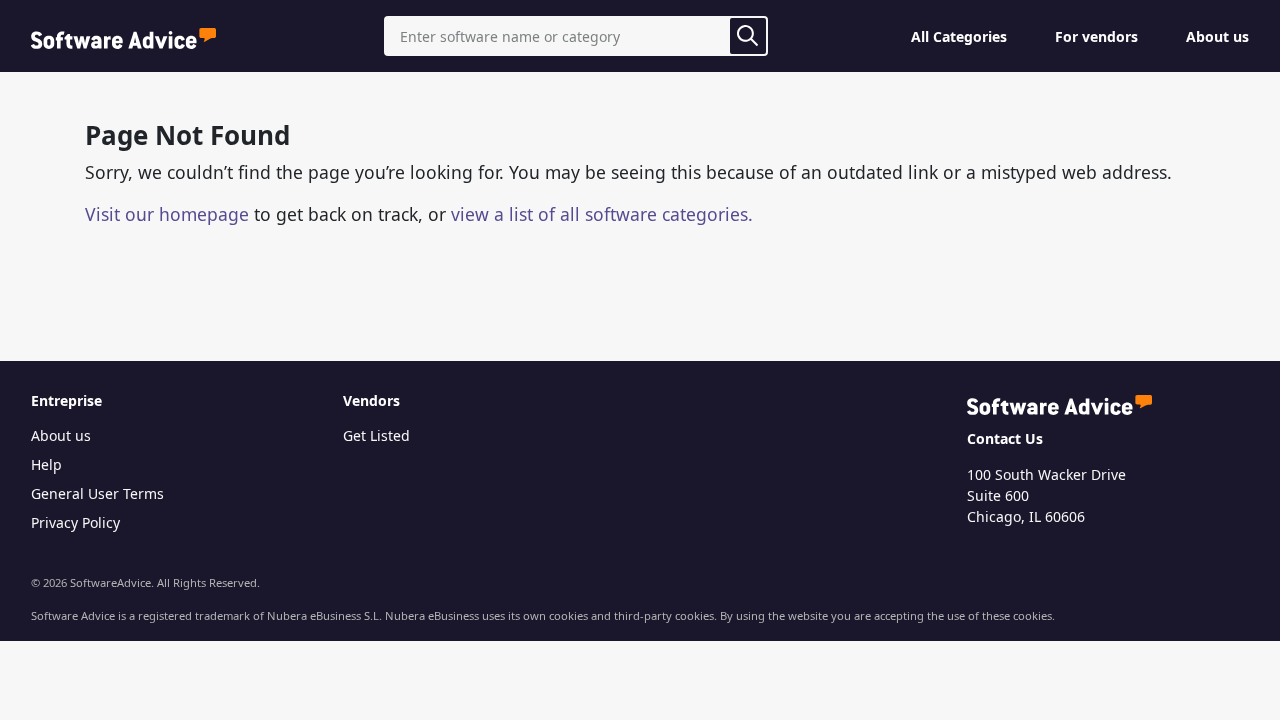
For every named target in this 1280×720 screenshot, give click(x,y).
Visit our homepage (167, 214)
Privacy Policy (75, 522)
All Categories (959, 36)
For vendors (1096, 36)
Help (46, 464)
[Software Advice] (123, 36)
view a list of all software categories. (602, 214)
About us (1217, 36)
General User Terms (97, 493)
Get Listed (376, 435)
